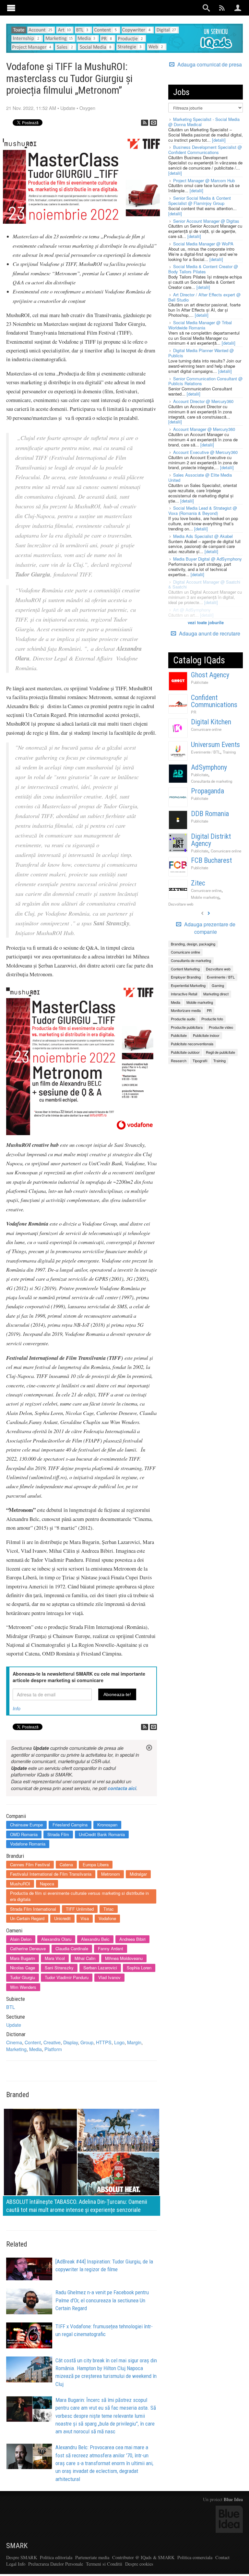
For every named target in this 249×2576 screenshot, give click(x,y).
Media (36, 2049)
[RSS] (145, 123)
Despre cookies (139, 2564)
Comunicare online (206, 729)
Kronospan (107, 1825)
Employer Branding (186, 977)
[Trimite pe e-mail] (153, 123)
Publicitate (200, 682)
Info (17, 1708)
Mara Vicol (55, 1958)
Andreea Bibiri (132, 1939)
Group (87, 2042)
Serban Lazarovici (100, 1968)
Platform (53, 2049)
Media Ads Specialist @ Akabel (203, 536)
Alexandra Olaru (56, 1939)
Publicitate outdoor (185, 1052)
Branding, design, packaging (193, 944)
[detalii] (219, 140)
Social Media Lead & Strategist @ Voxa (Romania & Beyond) (203, 510)
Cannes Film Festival (30, 1864)
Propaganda (207, 791)
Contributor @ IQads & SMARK (143, 2557)
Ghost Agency (210, 675)
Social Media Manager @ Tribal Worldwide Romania (200, 325)
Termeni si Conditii (104, 2564)
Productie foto (212, 1019)
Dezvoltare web (181, 904)
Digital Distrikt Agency (211, 840)
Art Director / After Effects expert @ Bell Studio (204, 297)
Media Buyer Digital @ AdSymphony (207, 559)
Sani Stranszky (59, 1968)
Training (229, 752)
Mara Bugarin (23, 1958)
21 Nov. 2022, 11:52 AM (31, 108)
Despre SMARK (22, 2557)
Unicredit (62, 1918)
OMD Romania (24, 1834)
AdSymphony (209, 767)
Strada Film (58, 1834)
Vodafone (107, 1918)
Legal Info (16, 2564)
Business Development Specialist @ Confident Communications (205, 150)
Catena (66, 1864)
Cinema (14, 2042)
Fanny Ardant (111, 1948)
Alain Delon (21, 1939)
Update (68, 108)
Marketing (16, 2049)
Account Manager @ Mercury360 (204, 429)
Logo (119, 2042)
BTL (11, 2007)
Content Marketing (185, 969)
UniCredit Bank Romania (102, 1834)
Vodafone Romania (28, 1844)
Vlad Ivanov (109, 1977)
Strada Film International (33, 1909)
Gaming (218, 985)
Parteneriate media (92, 2557)
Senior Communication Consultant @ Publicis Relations (205, 381)
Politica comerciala (195, 2557)
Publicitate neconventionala (192, 1044)
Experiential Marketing (188, 985)
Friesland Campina (70, 1825)
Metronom (111, 1874)
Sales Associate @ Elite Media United (200, 477)
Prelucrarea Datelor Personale (56, 2564)
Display (71, 2042)
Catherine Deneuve (28, 1948)
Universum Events (215, 745)
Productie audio (183, 1019)
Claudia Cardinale (72, 1948)
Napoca (47, 1884)
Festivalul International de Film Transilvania (51, 1874)
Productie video (221, 1027)
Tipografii (200, 1061)
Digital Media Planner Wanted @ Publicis (201, 353)
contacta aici (122, 1788)
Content (33, 2042)
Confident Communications (214, 701)
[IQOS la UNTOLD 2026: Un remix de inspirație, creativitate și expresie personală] (82, 2161)
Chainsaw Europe (26, 1825)
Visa (85, 1918)
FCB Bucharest (211, 860)
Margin (134, 2042)
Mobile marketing (205, 897)
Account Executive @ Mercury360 (205, 452)
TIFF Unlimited (80, 1909)
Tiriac (109, 1909)
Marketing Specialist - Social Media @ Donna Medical (204, 122)
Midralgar (138, 1874)
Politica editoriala (56, 2557)
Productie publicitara (187, 1027)
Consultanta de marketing (212, 781)
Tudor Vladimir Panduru (67, 1977)
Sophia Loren (139, 1968)
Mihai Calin (85, 1958)
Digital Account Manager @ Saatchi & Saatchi (204, 584)
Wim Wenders (23, 1987)
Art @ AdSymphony (192, 610)
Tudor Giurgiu (23, 1977)
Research (179, 1061)
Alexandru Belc (95, 1939)
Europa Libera (96, 1864)
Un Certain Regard (27, 1918)
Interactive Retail (184, 994)
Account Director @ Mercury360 (203, 401)
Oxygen (87, 108)
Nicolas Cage (23, 1968)
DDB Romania (210, 814)
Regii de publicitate (220, 1052)
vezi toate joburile (206, 622)
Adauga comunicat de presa (209, 65)
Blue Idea (233, 2499)
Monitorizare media (186, 1010)
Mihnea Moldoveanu (124, 1958)
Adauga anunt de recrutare (209, 633)
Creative (52, 2042)
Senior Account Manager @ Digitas (206, 221)
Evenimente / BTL (206, 752)
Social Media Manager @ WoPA (203, 244)
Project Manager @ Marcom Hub (204, 180)
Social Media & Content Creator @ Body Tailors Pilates (203, 269)
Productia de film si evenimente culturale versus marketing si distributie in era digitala (79, 1896)
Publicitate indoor (206, 1035)
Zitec (198, 883)
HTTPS (104, 2042)
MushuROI (20, 1884)
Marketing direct (216, 994)
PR (194, 712)
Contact (222, 2557)
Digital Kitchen (211, 722)
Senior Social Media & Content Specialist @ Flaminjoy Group (200, 201)
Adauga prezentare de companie (209, 928)
